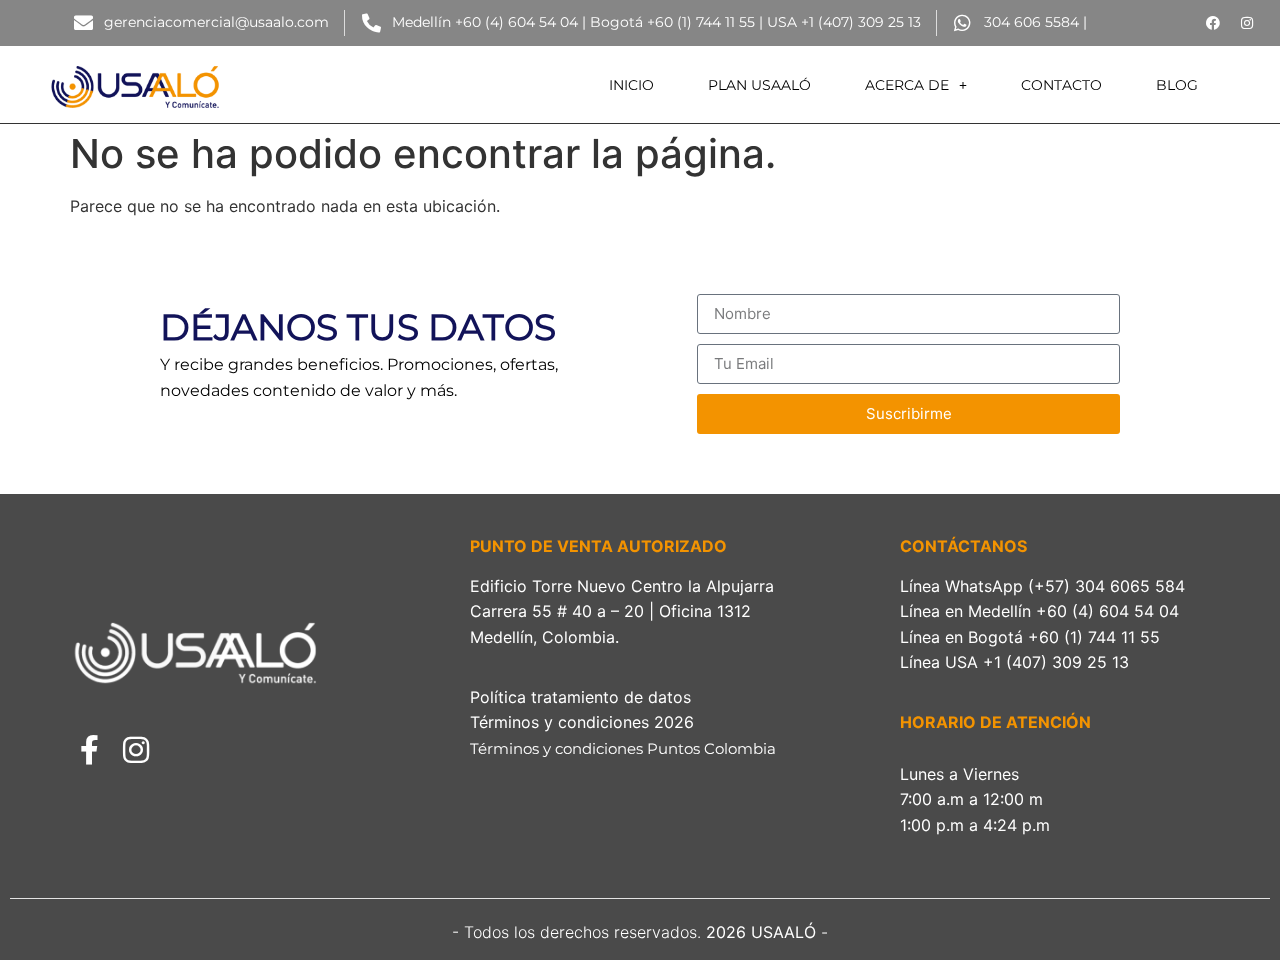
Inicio (631, 85)
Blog (1177, 85)
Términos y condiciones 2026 (587, 722)
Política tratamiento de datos (580, 697)
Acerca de (907, 85)
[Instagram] (1248, 23)
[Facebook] (1213, 23)
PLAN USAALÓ (759, 85)
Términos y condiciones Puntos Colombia (625, 748)
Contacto (1061, 85)
